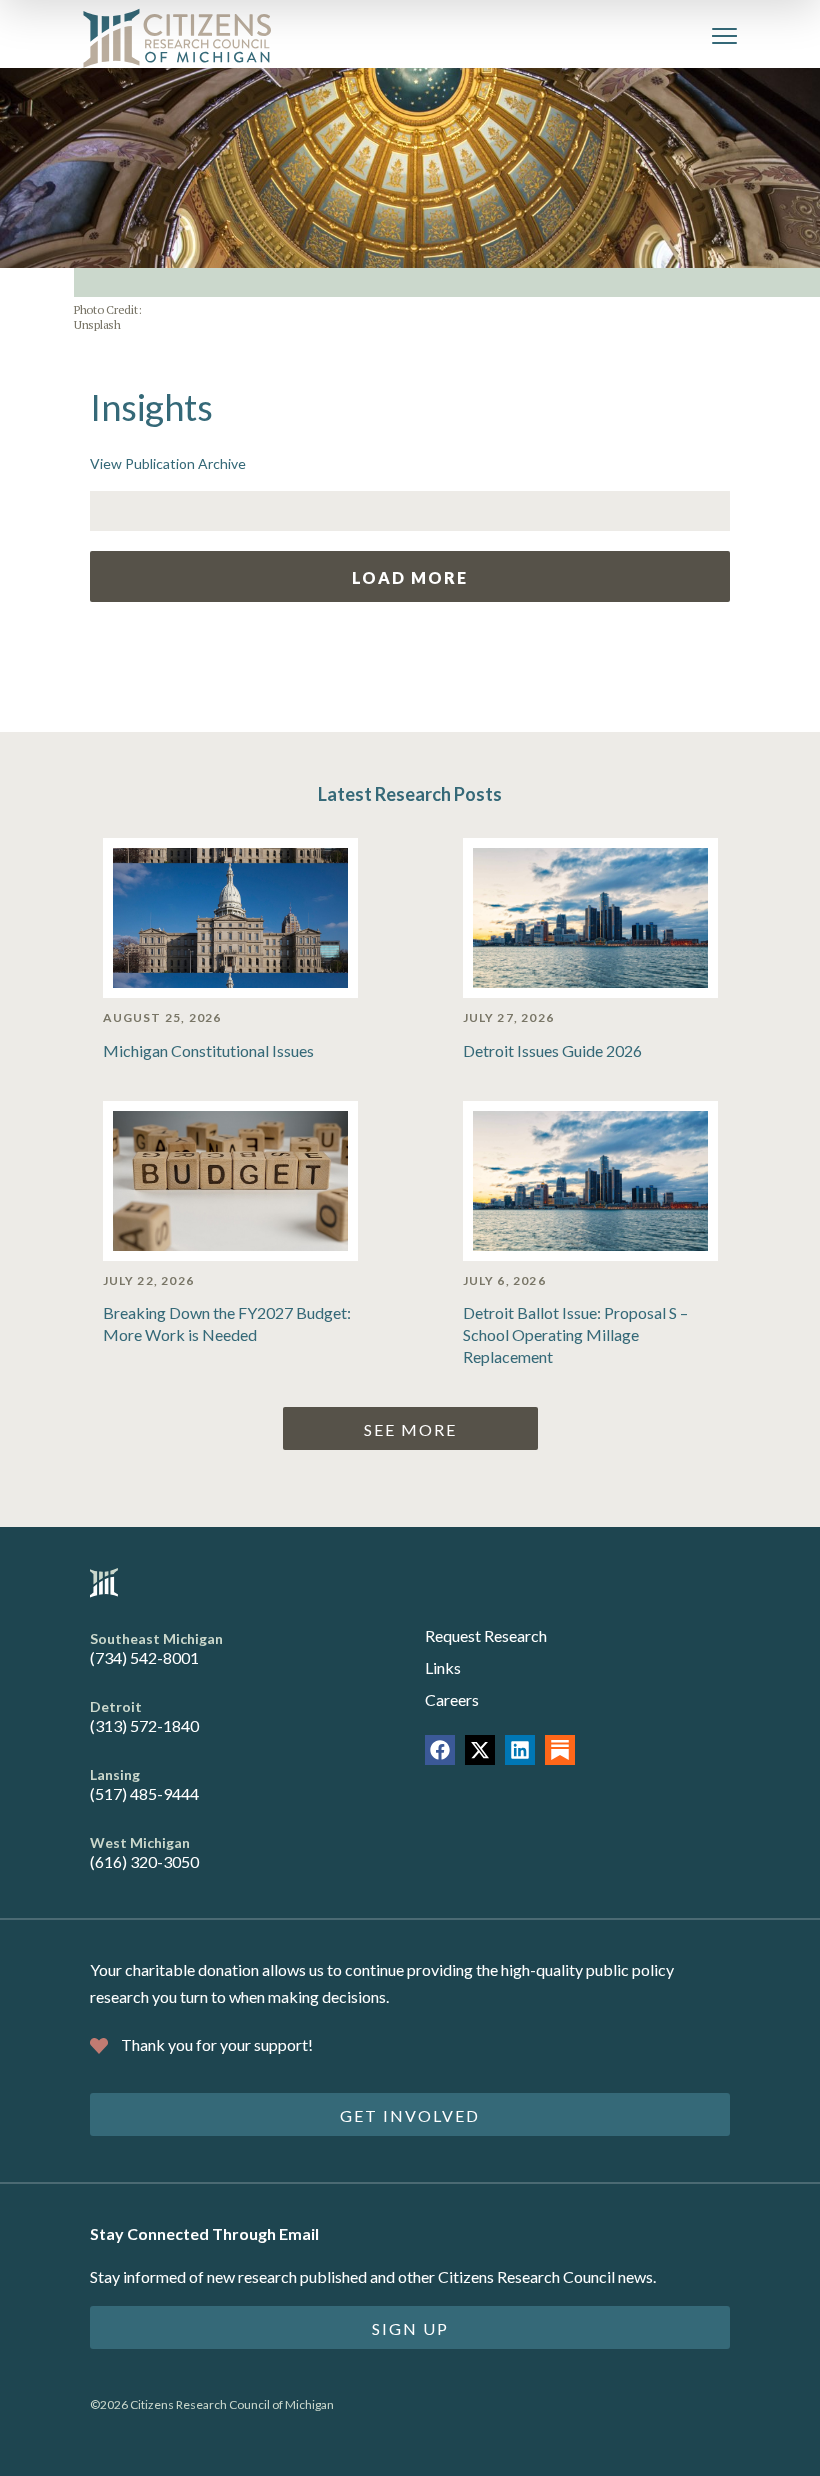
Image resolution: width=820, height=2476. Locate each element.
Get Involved (410, 2115)
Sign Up (410, 2328)
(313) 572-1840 (144, 1725)
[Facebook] (440, 1750)
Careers (452, 1699)
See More (410, 1429)
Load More (410, 577)
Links (443, 1667)
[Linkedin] (520, 1750)
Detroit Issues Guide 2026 (552, 1050)
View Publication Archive (168, 463)
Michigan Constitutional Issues (208, 1050)
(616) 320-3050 (144, 1861)
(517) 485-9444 (144, 1793)
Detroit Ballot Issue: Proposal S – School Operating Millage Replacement (575, 1334)
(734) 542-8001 (144, 1657)
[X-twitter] (480, 1750)
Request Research (486, 1635)
